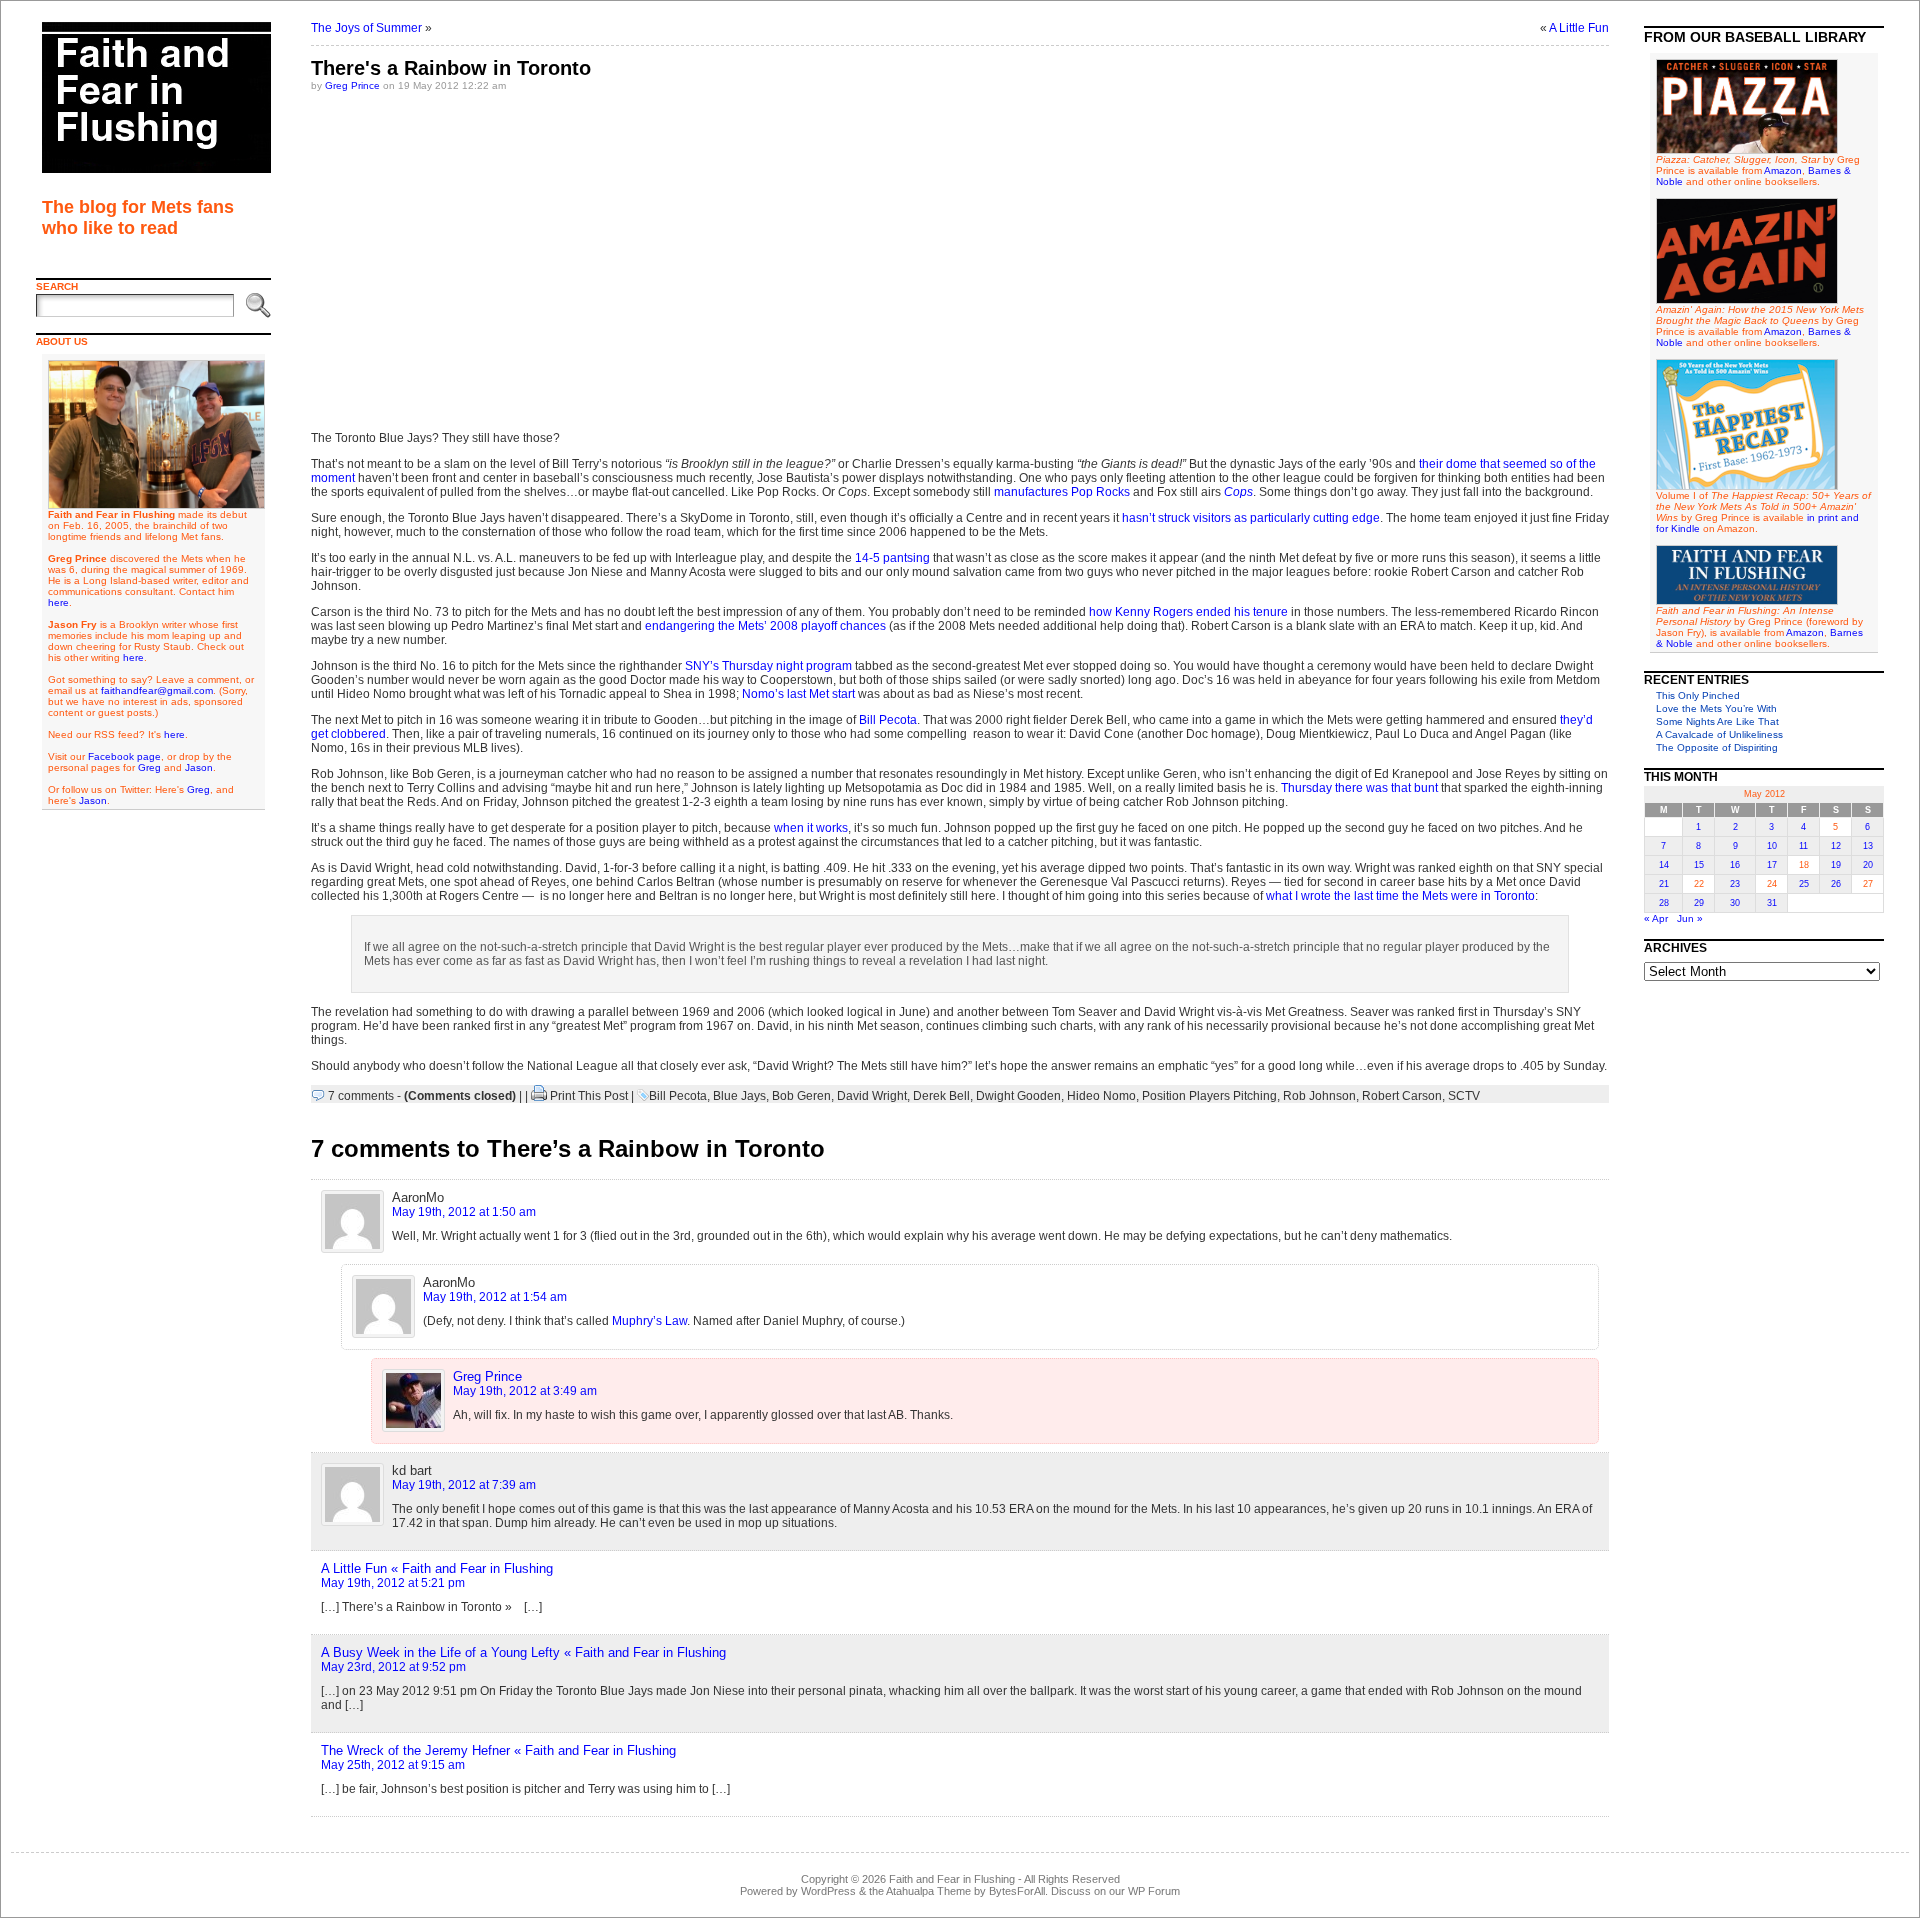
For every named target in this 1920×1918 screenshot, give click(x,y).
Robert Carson (1402, 1096)
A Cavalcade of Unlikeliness (1719, 734)
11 (1803, 846)
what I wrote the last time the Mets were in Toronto (1400, 896)
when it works (811, 828)
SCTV (1464, 1096)
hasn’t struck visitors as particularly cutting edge (1251, 518)
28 (1664, 903)
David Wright (872, 1096)
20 (1868, 865)
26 (1836, 884)
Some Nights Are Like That (1717, 721)
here (58, 602)
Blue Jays (739, 1096)
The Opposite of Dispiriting (1717, 747)
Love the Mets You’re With (1716, 708)
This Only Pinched (1698, 695)
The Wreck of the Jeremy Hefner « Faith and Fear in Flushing (498, 1750)
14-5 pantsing (892, 558)
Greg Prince (352, 85)
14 (1664, 865)
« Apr (1656, 918)
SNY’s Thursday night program (768, 666)
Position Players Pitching (1209, 1096)
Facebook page (124, 756)
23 (1735, 884)
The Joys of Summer (366, 28)
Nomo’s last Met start (798, 694)
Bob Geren (801, 1096)
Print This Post (589, 1096)
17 (1772, 865)
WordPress (828, 1891)
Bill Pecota (888, 720)
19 (1836, 865)
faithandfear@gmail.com (157, 690)
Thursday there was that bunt (1359, 788)
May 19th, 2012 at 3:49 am (525, 1391)
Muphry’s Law (649, 1321)
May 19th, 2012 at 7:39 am (464, 1485)
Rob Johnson (1319, 1096)
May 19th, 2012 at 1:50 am (464, 1212)
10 (1772, 846)
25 (1804, 884)
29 (1699, 903)
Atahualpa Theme (928, 1891)
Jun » (1690, 918)
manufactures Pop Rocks (1062, 492)
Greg (149, 767)
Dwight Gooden (1018, 1096)
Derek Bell (941, 1096)
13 (1868, 846)
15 (1699, 865)
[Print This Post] (539, 1096)
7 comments (361, 1096)
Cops (1238, 492)
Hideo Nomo (1101, 1096)
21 (1664, 884)
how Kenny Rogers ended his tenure (1188, 612)
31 (1772, 903)
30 (1735, 903)
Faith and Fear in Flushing (952, 1879)
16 (1735, 865)
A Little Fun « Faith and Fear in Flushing (437, 1568)
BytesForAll (1017, 1891)
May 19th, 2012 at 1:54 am (495, 1297)
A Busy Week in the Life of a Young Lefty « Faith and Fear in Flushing (523, 1652)
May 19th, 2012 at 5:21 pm (393, 1583)
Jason (199, 767)
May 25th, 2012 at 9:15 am (393, 1765)
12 (1836, 846)
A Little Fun (1579, 28)
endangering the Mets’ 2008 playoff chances (764, 626)
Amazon (1783, 170)
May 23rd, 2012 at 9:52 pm (393, 1667)
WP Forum (1154, 1891)
